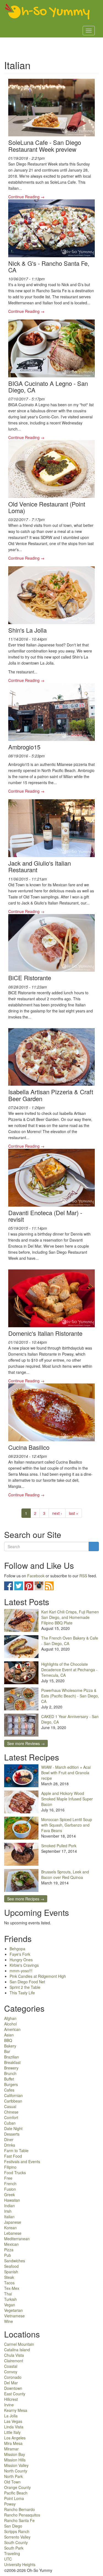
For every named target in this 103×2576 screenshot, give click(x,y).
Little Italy (12, 2432)
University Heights (20, 2564)
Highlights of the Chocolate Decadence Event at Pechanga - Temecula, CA (69, 1670)
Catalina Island (17, 2350)
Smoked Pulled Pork (59, 1846)
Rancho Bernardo (20, 2509)
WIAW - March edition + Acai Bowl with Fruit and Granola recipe (66, 1773)
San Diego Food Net (27, 1982)
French (10, 2184)
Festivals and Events (22, 2161)
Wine (9, 2321)
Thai (8, 2294)
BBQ (8, 2040)
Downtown (13, 2388)
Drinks (10, 2145)
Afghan (10, 2018)
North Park (13, 2476)
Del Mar (11, 2383)
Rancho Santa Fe (19, 2520)
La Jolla (11, 2416)
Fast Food (13, 2156)
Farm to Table (16, 2150)
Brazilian (12, 2057)
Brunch (10, 2073)
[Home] (48, 12)
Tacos (9, 2283)
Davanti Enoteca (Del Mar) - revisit (45, 1216)
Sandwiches (15, 2261)
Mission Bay (15, 2454)
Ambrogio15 (24, 747)
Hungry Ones (21, 1960)
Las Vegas (13, 2421)
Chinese (11, 2112)
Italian (9, 2217)
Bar (7, 2051)
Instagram (39, 1586)
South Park (14, 2548)
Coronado (13, 2377)
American (12, 2029)
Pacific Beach (16, 2493)
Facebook (36, 1576)
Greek (9, 2195)
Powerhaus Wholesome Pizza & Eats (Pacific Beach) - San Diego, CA (70, 1696)
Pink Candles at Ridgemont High (38, 1976)
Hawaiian (12, 2200)
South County (16, 2542)
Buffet (9, 2079)
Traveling (12, 2553)
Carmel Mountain (19, 2344)
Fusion (10, 2189)
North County (16, 2471)
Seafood (11, 2266)
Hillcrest (11, 2399)
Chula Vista (14, 2355)
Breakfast (12, 2062)
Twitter (19, 1586)
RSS (83, 1576)
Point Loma (14, 2498)
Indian (9, 2206)
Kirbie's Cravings (24, 1965)
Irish (8, 2211)
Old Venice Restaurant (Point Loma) (47, 507)
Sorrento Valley (17, 2537)
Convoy (11, 2372)
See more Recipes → (26, 1899)
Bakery (10, 2046)
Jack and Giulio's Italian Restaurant (40, 866)
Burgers (11, 2084)
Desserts (12, 2134)
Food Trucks (15, 2173)
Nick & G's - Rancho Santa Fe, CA (49, 266)
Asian (9, 2035)
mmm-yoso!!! (21, 1971)
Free (8, 2178)
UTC (8, 2559)
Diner (9, 2139)
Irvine (9, 2405)
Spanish (11, 2272)
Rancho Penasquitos (22, 2515)
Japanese (13, 2222)
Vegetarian (13, 2310)
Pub (8, 2255)
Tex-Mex (12, 2288)
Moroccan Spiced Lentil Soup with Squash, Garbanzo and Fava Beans (67, 1825)
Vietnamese (14, 2316)
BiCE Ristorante (30, 978)
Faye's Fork (20, 1954)
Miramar (11, 2449)
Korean (10, 2228)
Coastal (11, 2366)
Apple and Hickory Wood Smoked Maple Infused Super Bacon (67, 1799)
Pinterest (29, 1586)
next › (57, 1513)
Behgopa (17, 1949)
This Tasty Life (22, 1993)
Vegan (10, 2305)
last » (74, 1513)
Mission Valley (16, 2465)
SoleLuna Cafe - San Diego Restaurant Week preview (45, 146)
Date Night (13, 2128)
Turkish (10, 2299)
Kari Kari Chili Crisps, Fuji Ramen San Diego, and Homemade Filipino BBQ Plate (70, 1617)
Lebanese (13, 2233)
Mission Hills (15, 2460)
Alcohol (10, 2024)
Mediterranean (17, 2239)
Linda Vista (14, 2427)
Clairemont (14, 2361)
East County (15, 2394)
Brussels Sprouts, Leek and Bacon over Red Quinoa (65, 1875)
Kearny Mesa (16, 2410)
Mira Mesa (13, 2443)
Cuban (10, 2123)
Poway (10, 2504)
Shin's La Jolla (27, 630)
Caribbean (13, 2101)
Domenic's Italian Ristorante (45, 1333)
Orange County (17, 2487)
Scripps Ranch (17, 2531)
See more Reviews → (26, 1743)
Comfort (11, 2117)
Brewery (11, 2068)
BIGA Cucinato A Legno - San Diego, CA (48, 387)
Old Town (12, 2482)
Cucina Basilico (29, 1447)
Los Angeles (15, 2438)
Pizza (9, 2250)
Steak (9, 2277)
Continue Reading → (26, 197)
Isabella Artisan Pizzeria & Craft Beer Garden (51, 1095)
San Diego (13, 2526)
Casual (10, 2106)
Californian (13, 2095)
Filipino (10, 2167)
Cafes (9, 2090)
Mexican (11, 2244)
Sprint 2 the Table (25, 1987)
